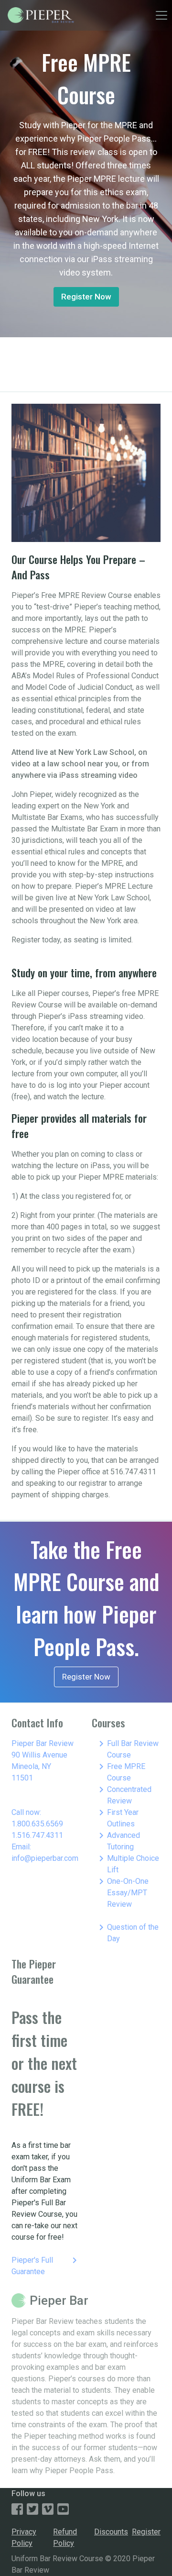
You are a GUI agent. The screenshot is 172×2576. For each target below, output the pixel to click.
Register (146, 2532)
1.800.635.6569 (37, 1824)
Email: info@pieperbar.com (45, 1852)
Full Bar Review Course (127, 1749)
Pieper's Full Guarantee (46, 2265)
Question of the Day (127, 1932)
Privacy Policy (24, 2537)
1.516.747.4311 (37, 1835)
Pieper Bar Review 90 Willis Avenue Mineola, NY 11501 (43, 1761)
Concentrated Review (124, 1795)
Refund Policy (65, 2537)
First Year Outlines (117, 1818)
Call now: (26, 1812)
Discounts (111, 2532)
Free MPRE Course (120, 1772)
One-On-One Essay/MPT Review (122, 1892)
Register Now (86, 297)
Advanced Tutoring (118, 1841)
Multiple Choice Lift (127, 1863)
